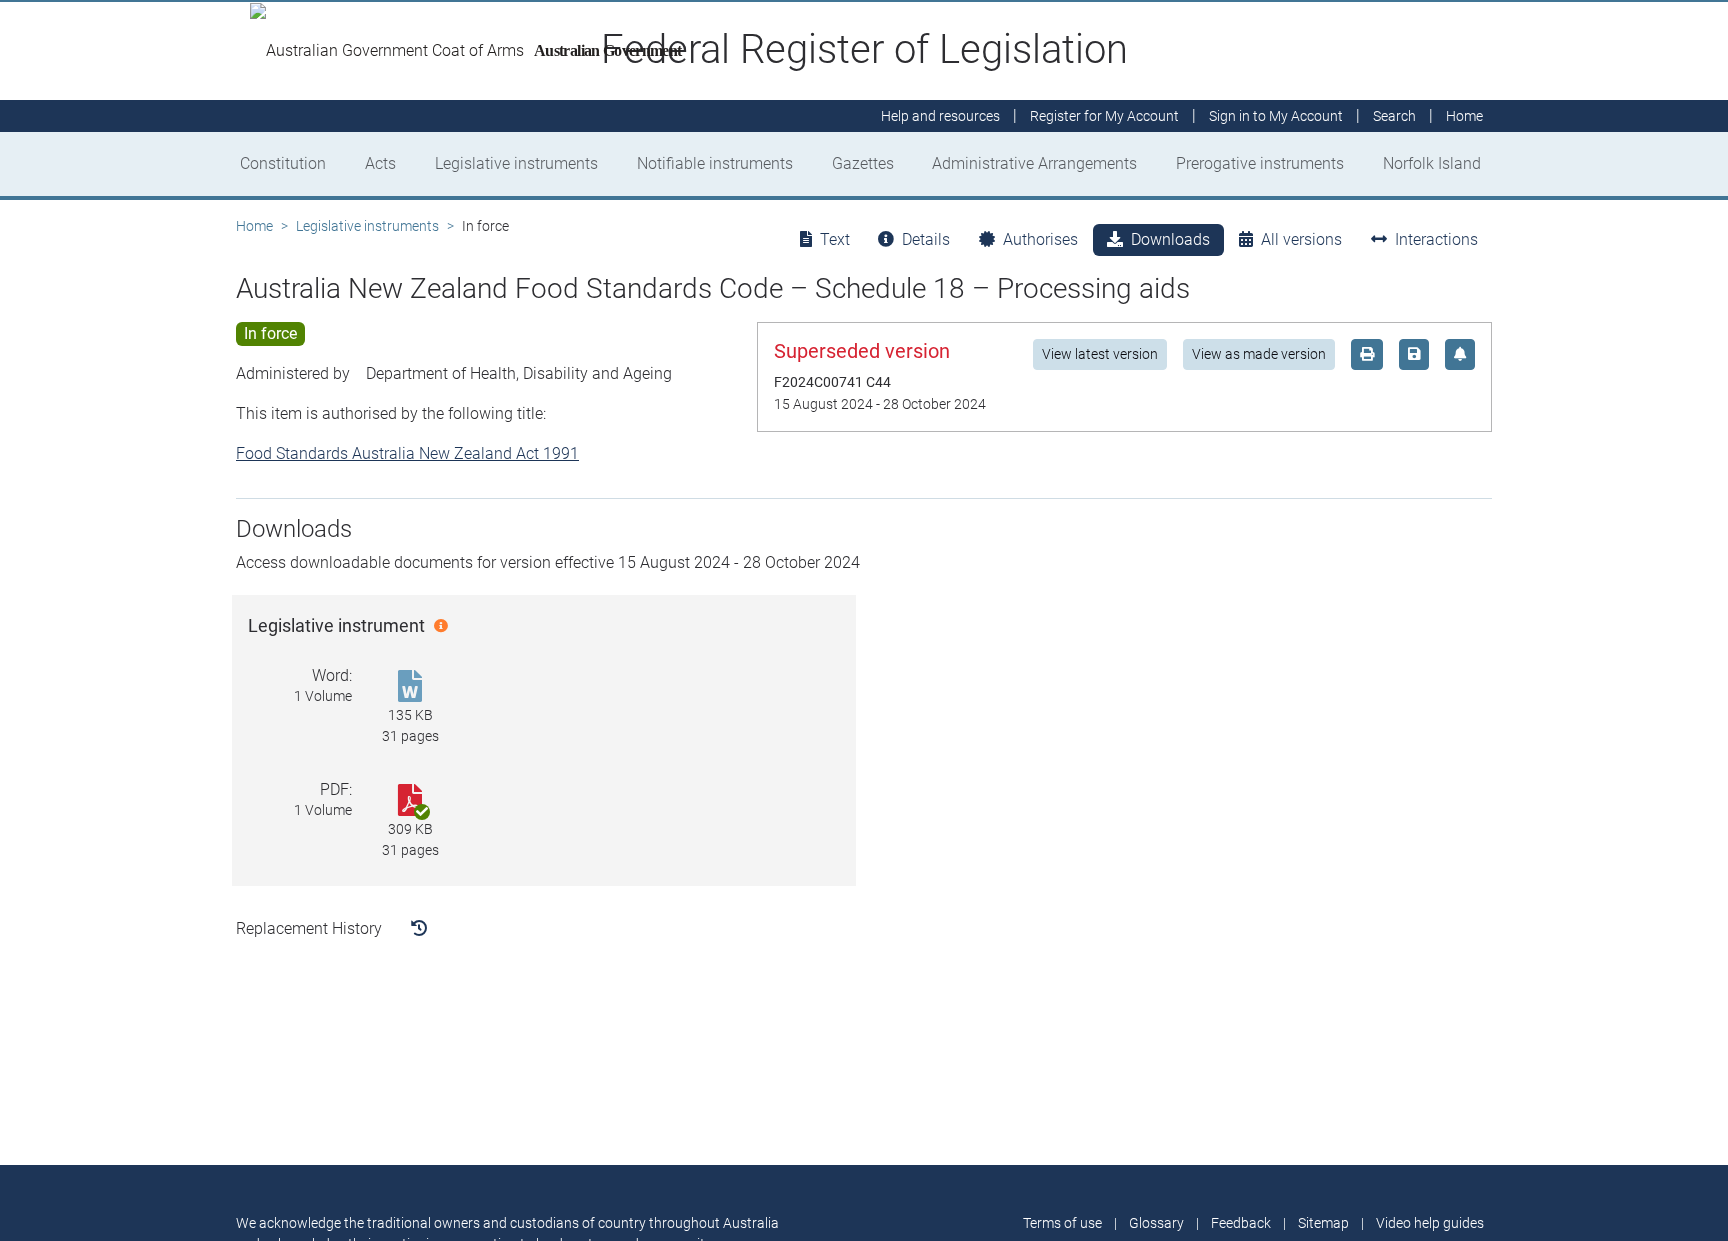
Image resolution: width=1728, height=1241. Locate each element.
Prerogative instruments (1260, 163)
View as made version (1259, 354)
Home (254, 226)
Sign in (1276, 116)
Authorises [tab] (1040, 239)
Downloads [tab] (1170, 239)
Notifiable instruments (715, 163)
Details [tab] (926, 239)
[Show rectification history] (419, 929)
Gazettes (863, 163)
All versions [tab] (1301, 239)
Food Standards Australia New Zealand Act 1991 (407, 453)
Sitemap (1323, 1223)
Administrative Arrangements (1034, 163)
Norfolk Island (1432, 163)
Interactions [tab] (1436, 239)
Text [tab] (835, 239)
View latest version (1100, 354)
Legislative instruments (516, 163)
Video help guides (1430, 1223)
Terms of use (1062, 1223)
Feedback (1241, 1223)
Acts (380, 163)
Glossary (1156, 1223)
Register (1104, 116)
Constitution (283, 163)
